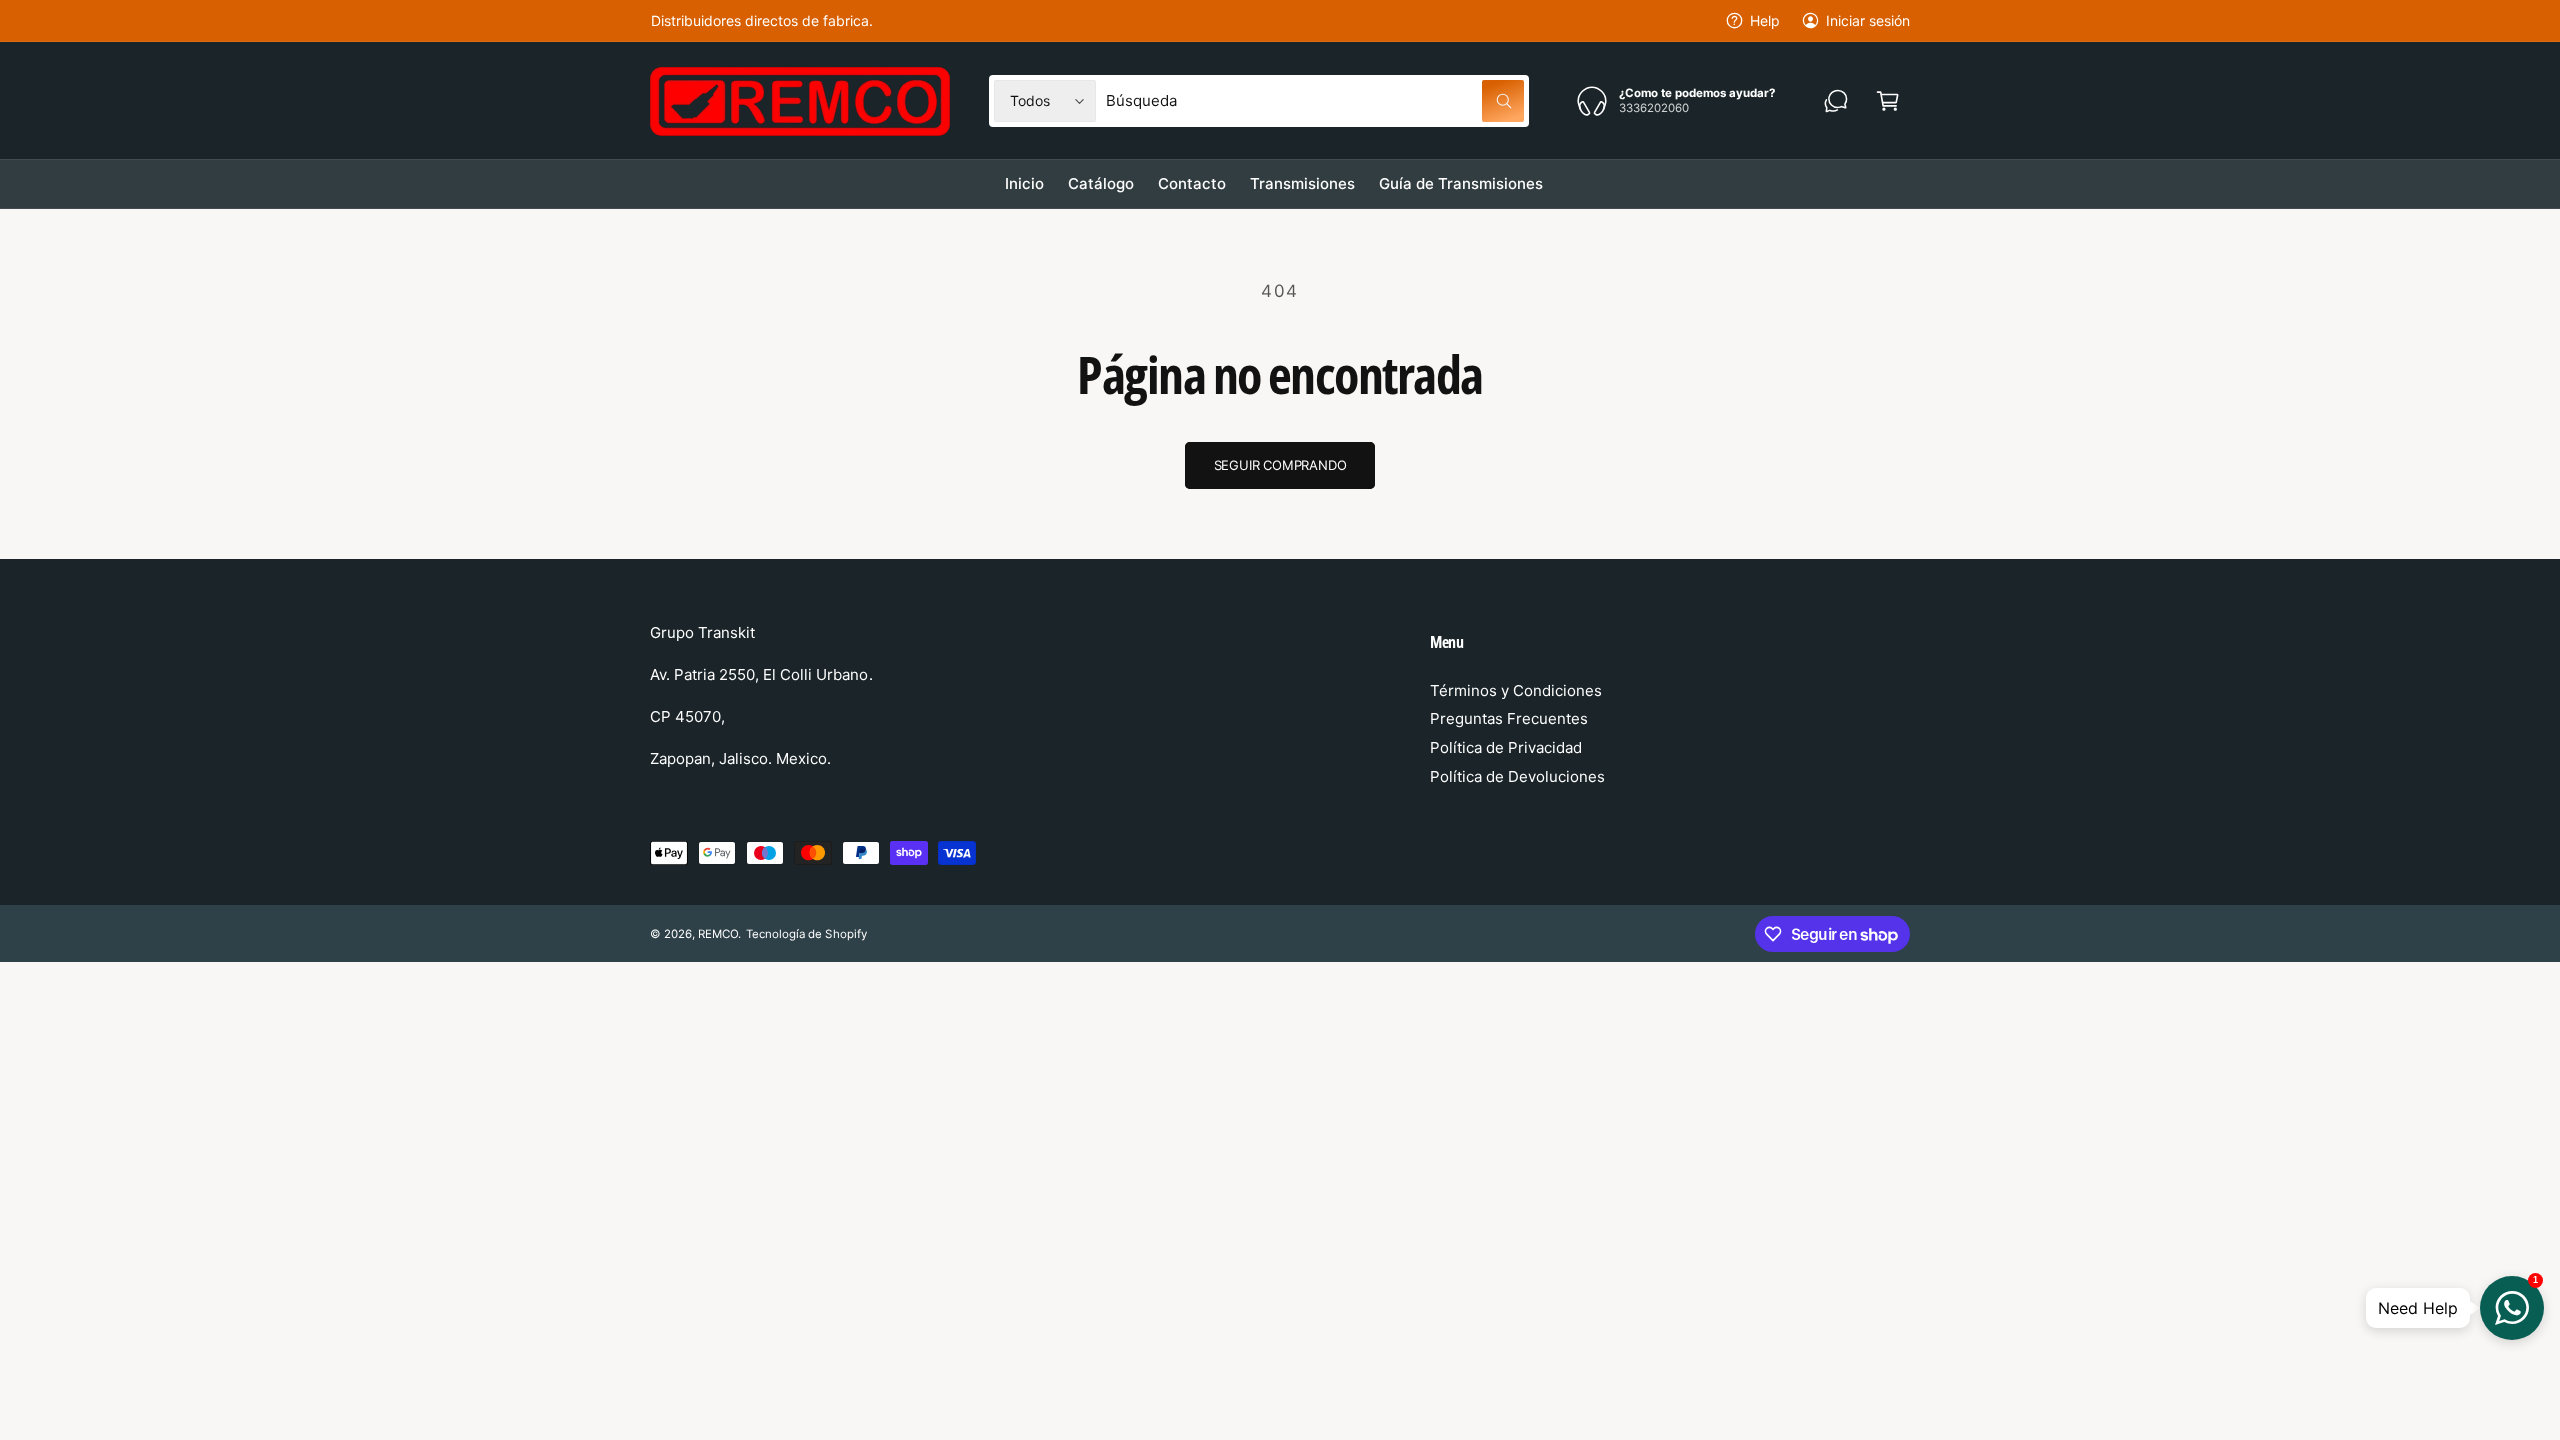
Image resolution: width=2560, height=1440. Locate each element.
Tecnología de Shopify (806, 934)
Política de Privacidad (1506, 747)
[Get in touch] (1836, 101)
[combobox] (1315, 101)
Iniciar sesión (1868, 20)
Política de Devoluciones (1517, 776)
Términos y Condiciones (1516, 690)
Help (1765, 20)
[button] (1888, 101)
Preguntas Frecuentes (1509, 718)
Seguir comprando (1280, 465)
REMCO (718, 934)
